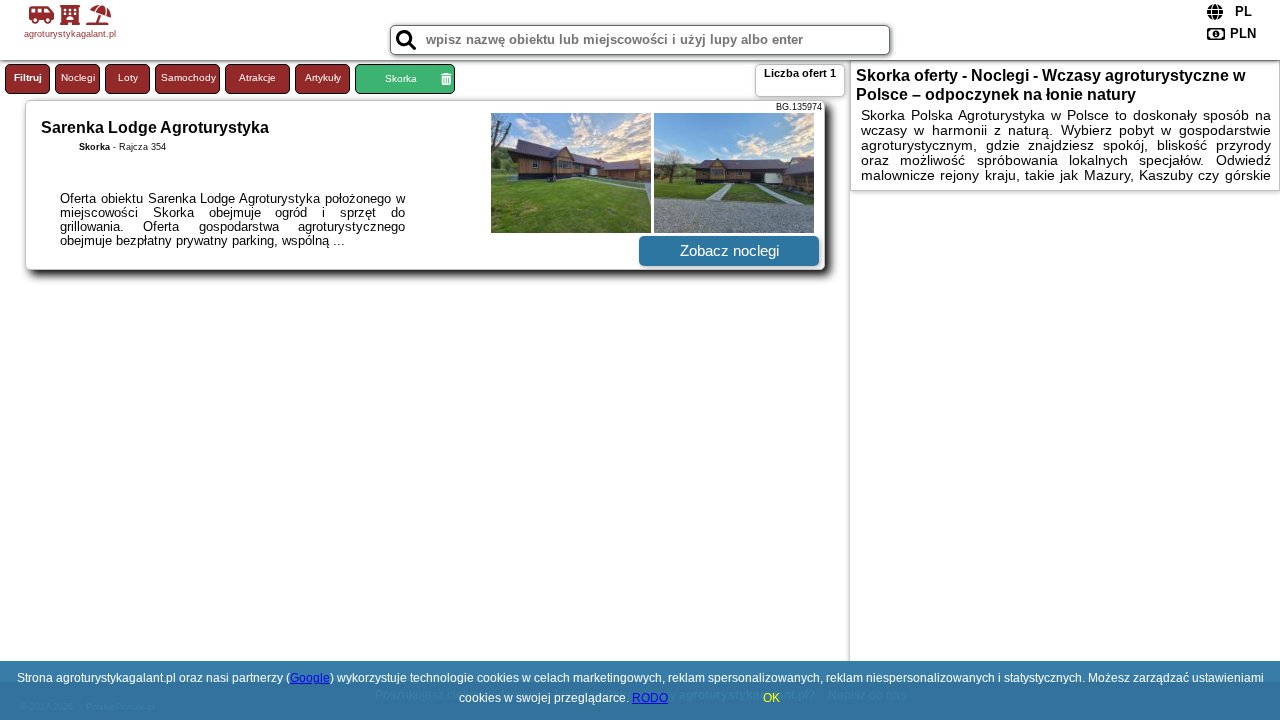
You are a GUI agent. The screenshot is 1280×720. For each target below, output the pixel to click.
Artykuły (323, 77)
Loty (128, 77)
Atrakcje (257, 77)
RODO (650, 698)
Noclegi (78, 77)
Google (310, 678)
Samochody (188, 77)
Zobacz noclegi (729, 250)
